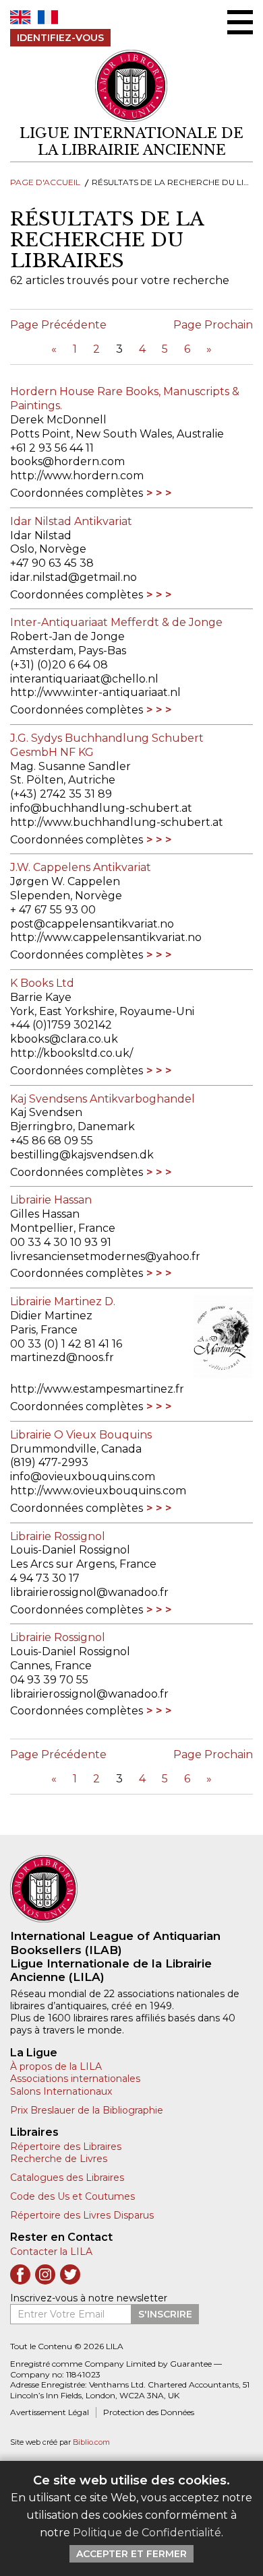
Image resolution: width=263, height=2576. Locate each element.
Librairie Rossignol (58, 1536)
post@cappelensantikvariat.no (92, 924)
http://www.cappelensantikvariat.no (106, 937)
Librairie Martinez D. (63, 1301)
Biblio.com (91, 2442)
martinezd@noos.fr (62, 1357)
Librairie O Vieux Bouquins (81, 1435)
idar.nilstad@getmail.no (74, 577)
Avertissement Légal (50, 2412)
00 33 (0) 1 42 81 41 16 (66, 1344)
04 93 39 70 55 (49, 1680)
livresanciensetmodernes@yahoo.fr (105, 1256)
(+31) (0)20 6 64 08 (59, 665)
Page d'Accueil (45, 182)
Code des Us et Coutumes (72, 2196)
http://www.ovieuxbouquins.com (98, 1491)
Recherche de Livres (59, 2159)
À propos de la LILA (56, 2066)
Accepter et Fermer (131, 2554)
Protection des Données (149, 2412)
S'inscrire (165, 2314)
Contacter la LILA (51, 2252)
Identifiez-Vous (60, 38)
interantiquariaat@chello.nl (84, 679)
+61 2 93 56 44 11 (52, 448)
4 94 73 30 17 (45, 1578)
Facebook (20, 2274)
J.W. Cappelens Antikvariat (81, 867)
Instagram (45, 2274)
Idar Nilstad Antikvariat (71, 521)
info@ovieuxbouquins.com (83, 1476)
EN (20, 17)
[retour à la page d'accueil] (131, 1889)
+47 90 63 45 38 (52, 563)
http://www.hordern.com (77, 476)
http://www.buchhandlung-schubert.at (117, 822)
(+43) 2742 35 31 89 (61, 794)
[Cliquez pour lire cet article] (204, 1337)
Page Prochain (213, 325)
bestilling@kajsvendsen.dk (82, 1155)
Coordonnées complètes (77, 493)
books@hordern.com (67, 461)
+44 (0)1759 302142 (61, 1025)
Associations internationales (75, 2079)
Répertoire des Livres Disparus (82, 2215)
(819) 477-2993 (49, 1462)
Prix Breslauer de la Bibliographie (87, 2110)
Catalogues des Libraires (67, 2178)
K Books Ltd (42, 983)
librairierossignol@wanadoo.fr (89, 1592)
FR (48, 17)
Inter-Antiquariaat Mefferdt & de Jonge (116, 622)
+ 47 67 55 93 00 (53, 910)
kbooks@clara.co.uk (64, 1039)
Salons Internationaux (61, 2091)
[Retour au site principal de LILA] (131, 86)
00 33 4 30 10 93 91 (61, 1242)
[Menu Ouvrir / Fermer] (240, 22)
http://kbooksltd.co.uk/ (71, 1053)
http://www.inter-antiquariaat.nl (95, 692)
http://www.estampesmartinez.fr (97, 1389)
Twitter (70, 2274)
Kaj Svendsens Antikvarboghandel (103, 1099)
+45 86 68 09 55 (52, 1141)
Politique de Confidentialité (147, 2533)
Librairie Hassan (51, 1200)
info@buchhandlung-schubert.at (101, 808)
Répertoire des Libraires (66, 2147)
